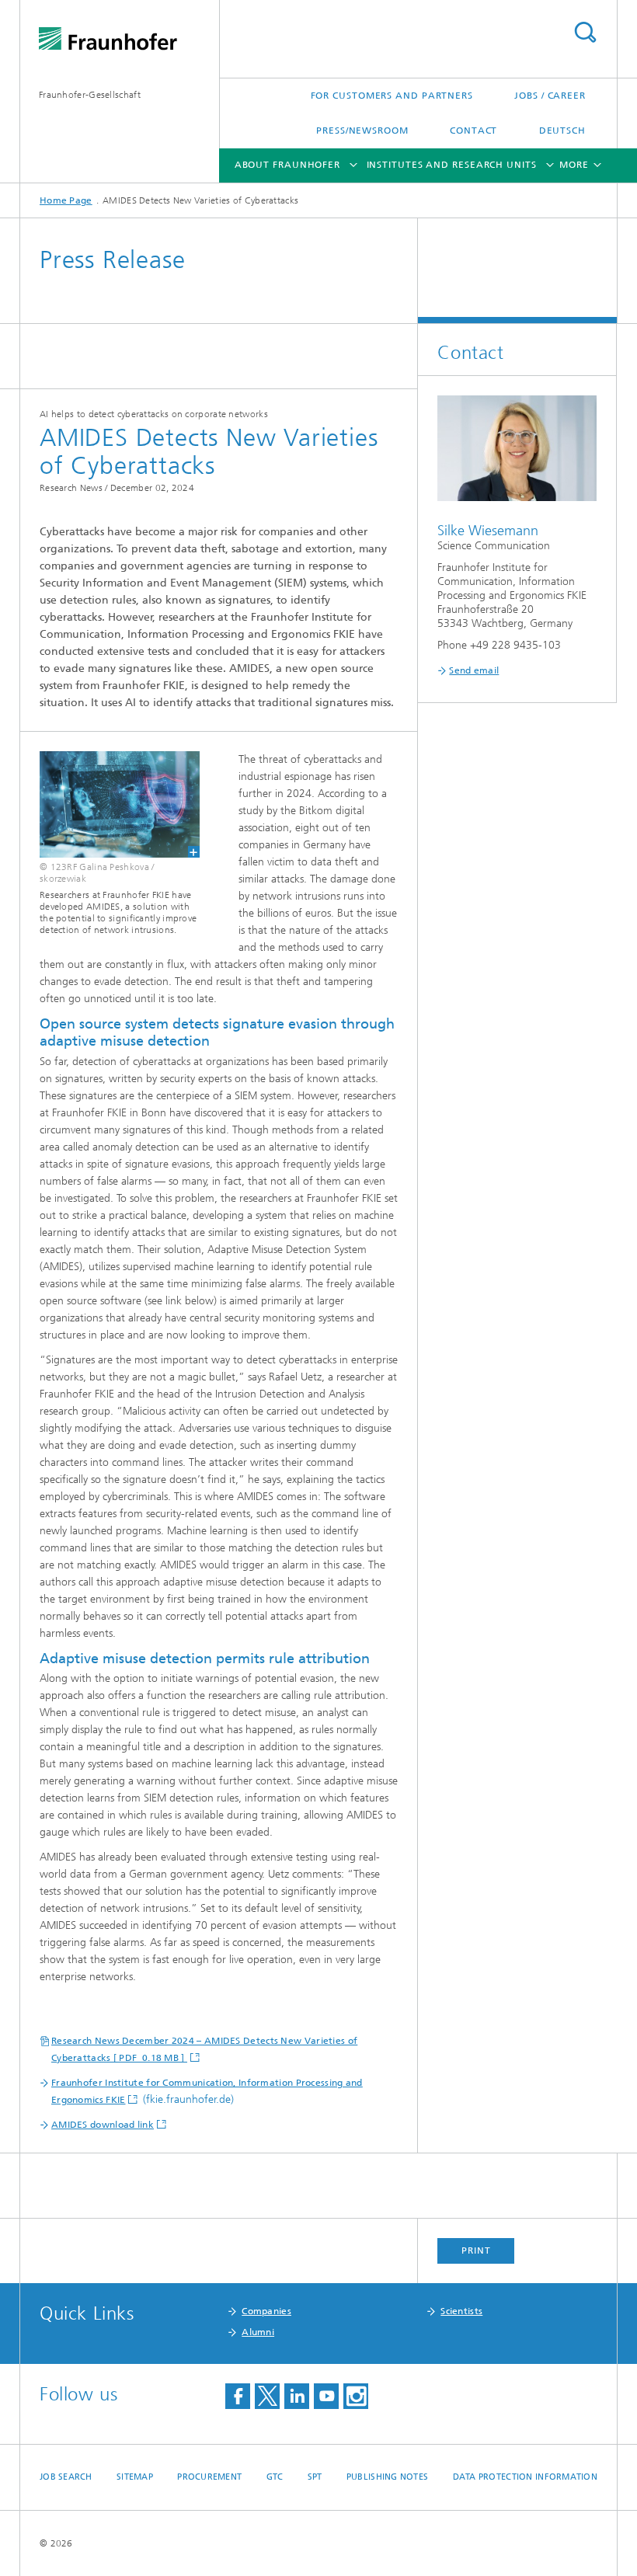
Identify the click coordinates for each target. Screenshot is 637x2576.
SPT (315, 2477)
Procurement (209, 2477)
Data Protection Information (525, 2477)
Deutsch (562, 131)
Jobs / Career (550, 96)
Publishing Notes (387, 2477)
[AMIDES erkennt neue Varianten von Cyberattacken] (110, 804)
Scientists (461, 2311)
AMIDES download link (103, 2125)
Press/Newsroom (362, 131)
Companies (266, 2311)
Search (585, 32)
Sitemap (135, 2477)
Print (476, 2251)
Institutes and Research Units (452, 165)
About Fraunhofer (287, 165)
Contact (473, 131)
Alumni (258, 2332)
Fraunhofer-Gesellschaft (90, 95)
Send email (474, 670)
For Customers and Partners (392, 96)
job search (66, 2477)
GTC (275, 2477)
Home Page (66, 200)
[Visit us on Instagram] (356, 2396)
